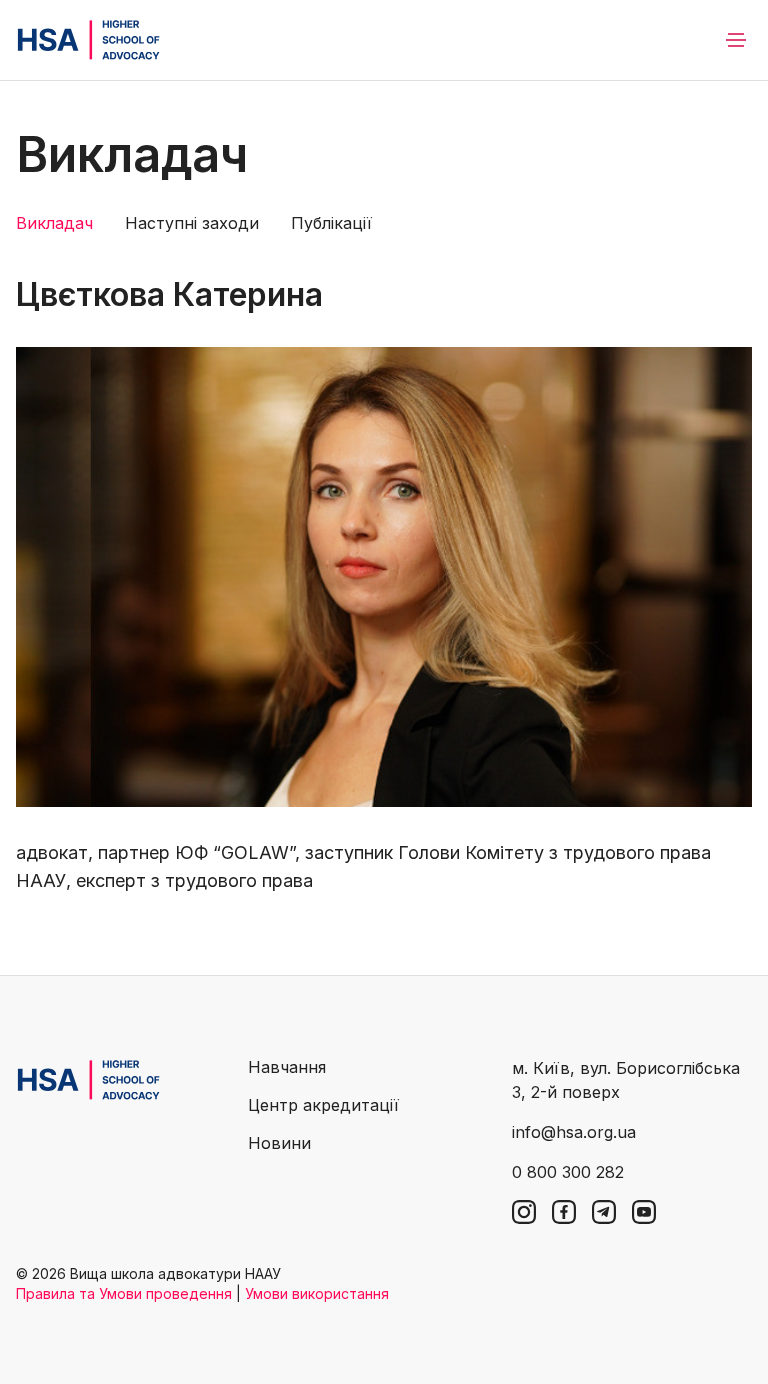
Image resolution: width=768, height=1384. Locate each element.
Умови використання (317, 1293)
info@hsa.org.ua (574, 1132)
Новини (279, 1143)
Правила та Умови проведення (124, 1293)
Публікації (331, 223)
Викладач (54, 223)
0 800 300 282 (568, 1172)
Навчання (287, 1067)
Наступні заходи (192, 223)
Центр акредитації (323, 1105)
